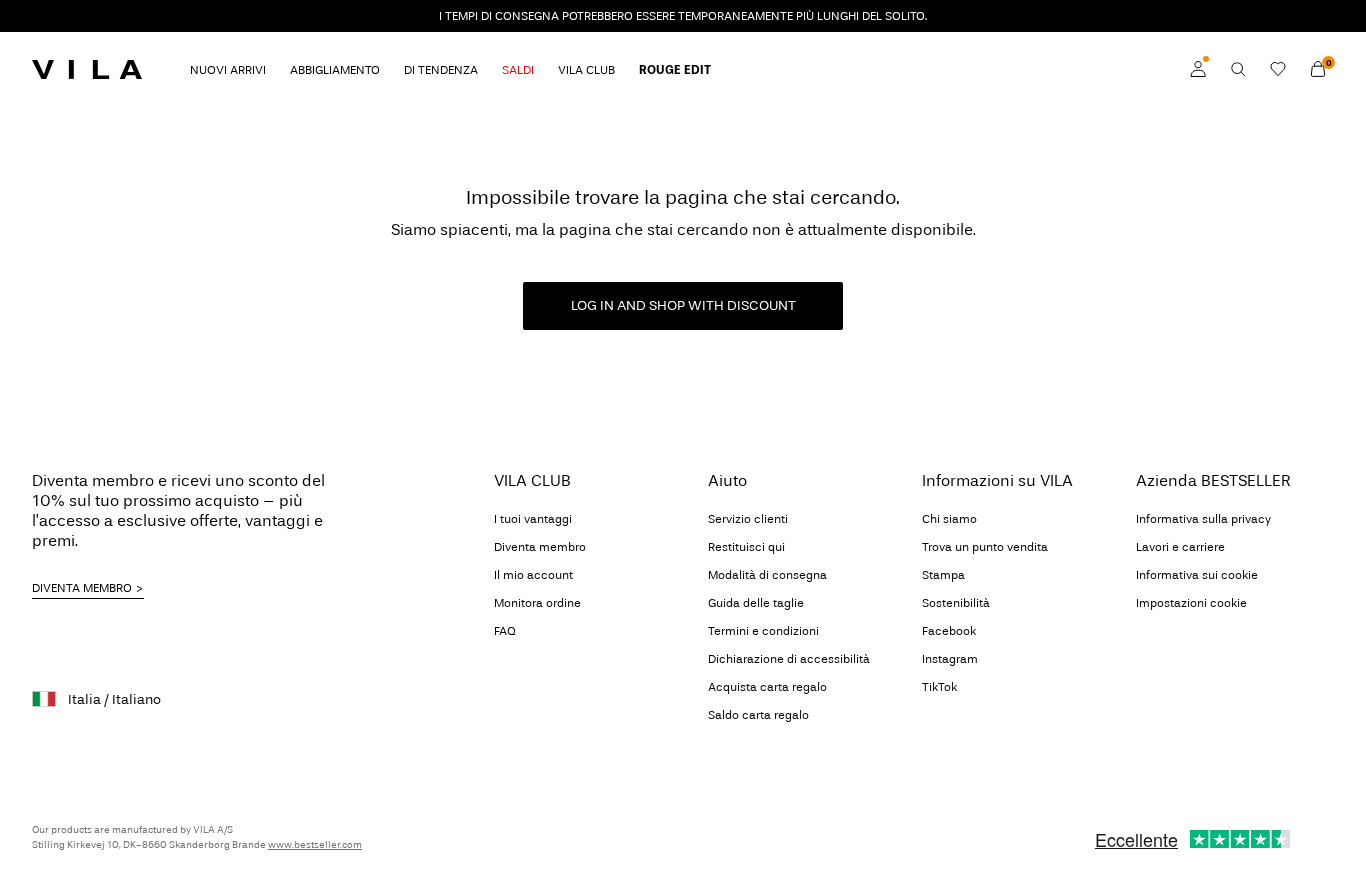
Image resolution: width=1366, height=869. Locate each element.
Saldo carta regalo (758, 715)
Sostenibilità (956, 603)
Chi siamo (949, 519)
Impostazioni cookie (1191, 603)
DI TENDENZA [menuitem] (441, 70)
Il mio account (533, 575)
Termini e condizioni (763, 631)
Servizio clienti (748, 519)
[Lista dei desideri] (1278, 69)
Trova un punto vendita (985, 547)
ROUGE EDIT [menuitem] (675, 70)
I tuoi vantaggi (533, 519)
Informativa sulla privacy (1203, 519)
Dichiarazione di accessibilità (789, 659)
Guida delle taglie (756, 603)
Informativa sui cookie (1197, 575)
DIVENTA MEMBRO (82, 588)
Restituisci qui (746, 547)
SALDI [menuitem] (518, 70)
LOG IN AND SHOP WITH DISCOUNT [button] (683, 305)
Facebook (949, 631)
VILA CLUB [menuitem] (586, 70)
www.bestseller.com (315, 845)
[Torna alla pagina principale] (87, 69)
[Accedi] (1198, 69)
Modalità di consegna (767, 575)
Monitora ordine (537, 603)
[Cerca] (1238, 69)
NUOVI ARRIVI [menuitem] (228, 70)
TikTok (939, 687)
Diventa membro (540, 547)
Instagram (950, 659)
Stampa (943, 575)
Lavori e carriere (1180, 547)
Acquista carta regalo (767, 687)
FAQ (505, 631)
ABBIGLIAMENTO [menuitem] (335, 70)
